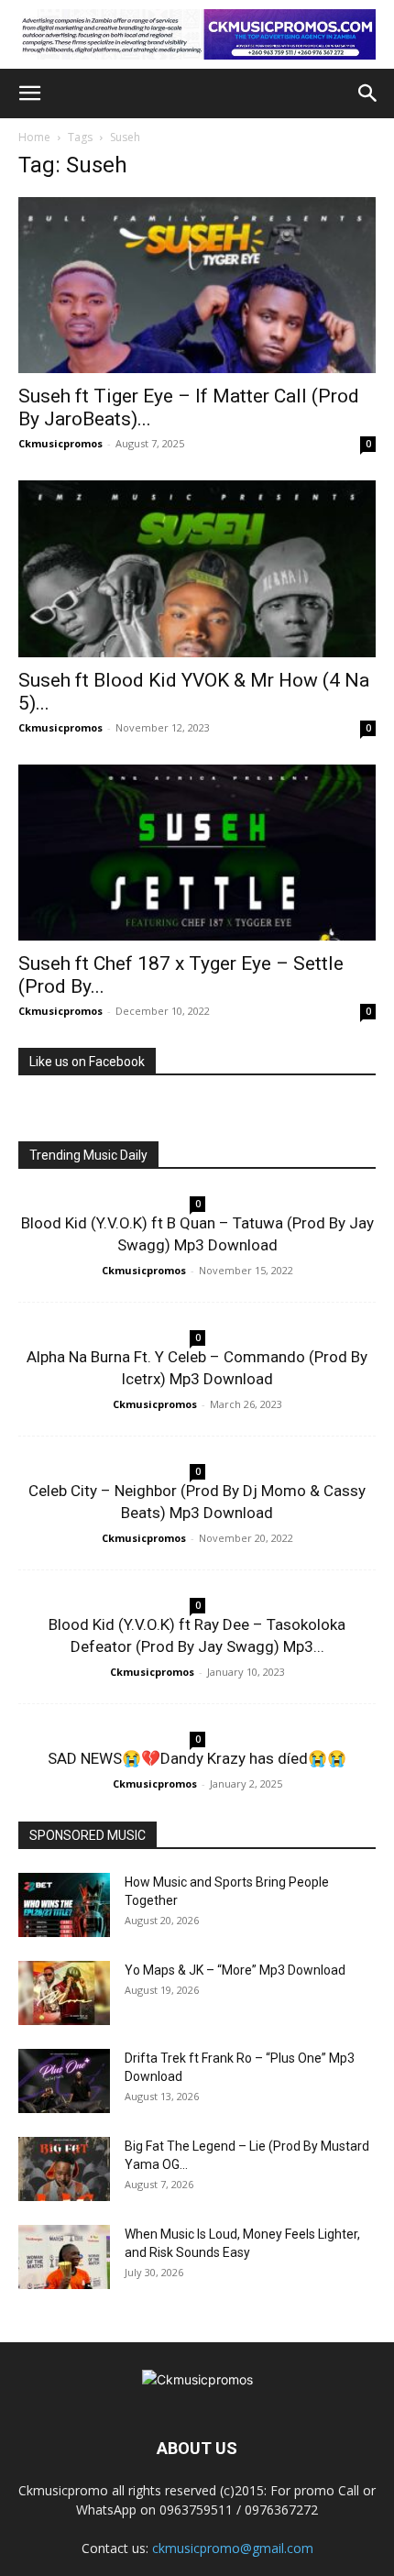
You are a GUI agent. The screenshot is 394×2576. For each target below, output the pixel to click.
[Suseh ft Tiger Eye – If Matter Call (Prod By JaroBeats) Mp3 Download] (197, 286)
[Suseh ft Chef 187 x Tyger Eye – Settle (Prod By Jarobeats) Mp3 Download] (197, 853)
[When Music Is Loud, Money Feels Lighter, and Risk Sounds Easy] (64, 2257)
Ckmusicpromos (60, 443)
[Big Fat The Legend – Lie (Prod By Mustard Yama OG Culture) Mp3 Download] (64, 2169)
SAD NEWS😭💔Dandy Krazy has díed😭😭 (197, 1758)
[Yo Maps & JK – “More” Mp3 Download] (64, 1993)
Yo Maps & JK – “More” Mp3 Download (235, 1970)
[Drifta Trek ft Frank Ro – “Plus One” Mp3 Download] (64, 2081)
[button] (29, 94)
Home (34, 137)
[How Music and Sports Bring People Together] (64, 1905)
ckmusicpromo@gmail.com (233, 2548)
